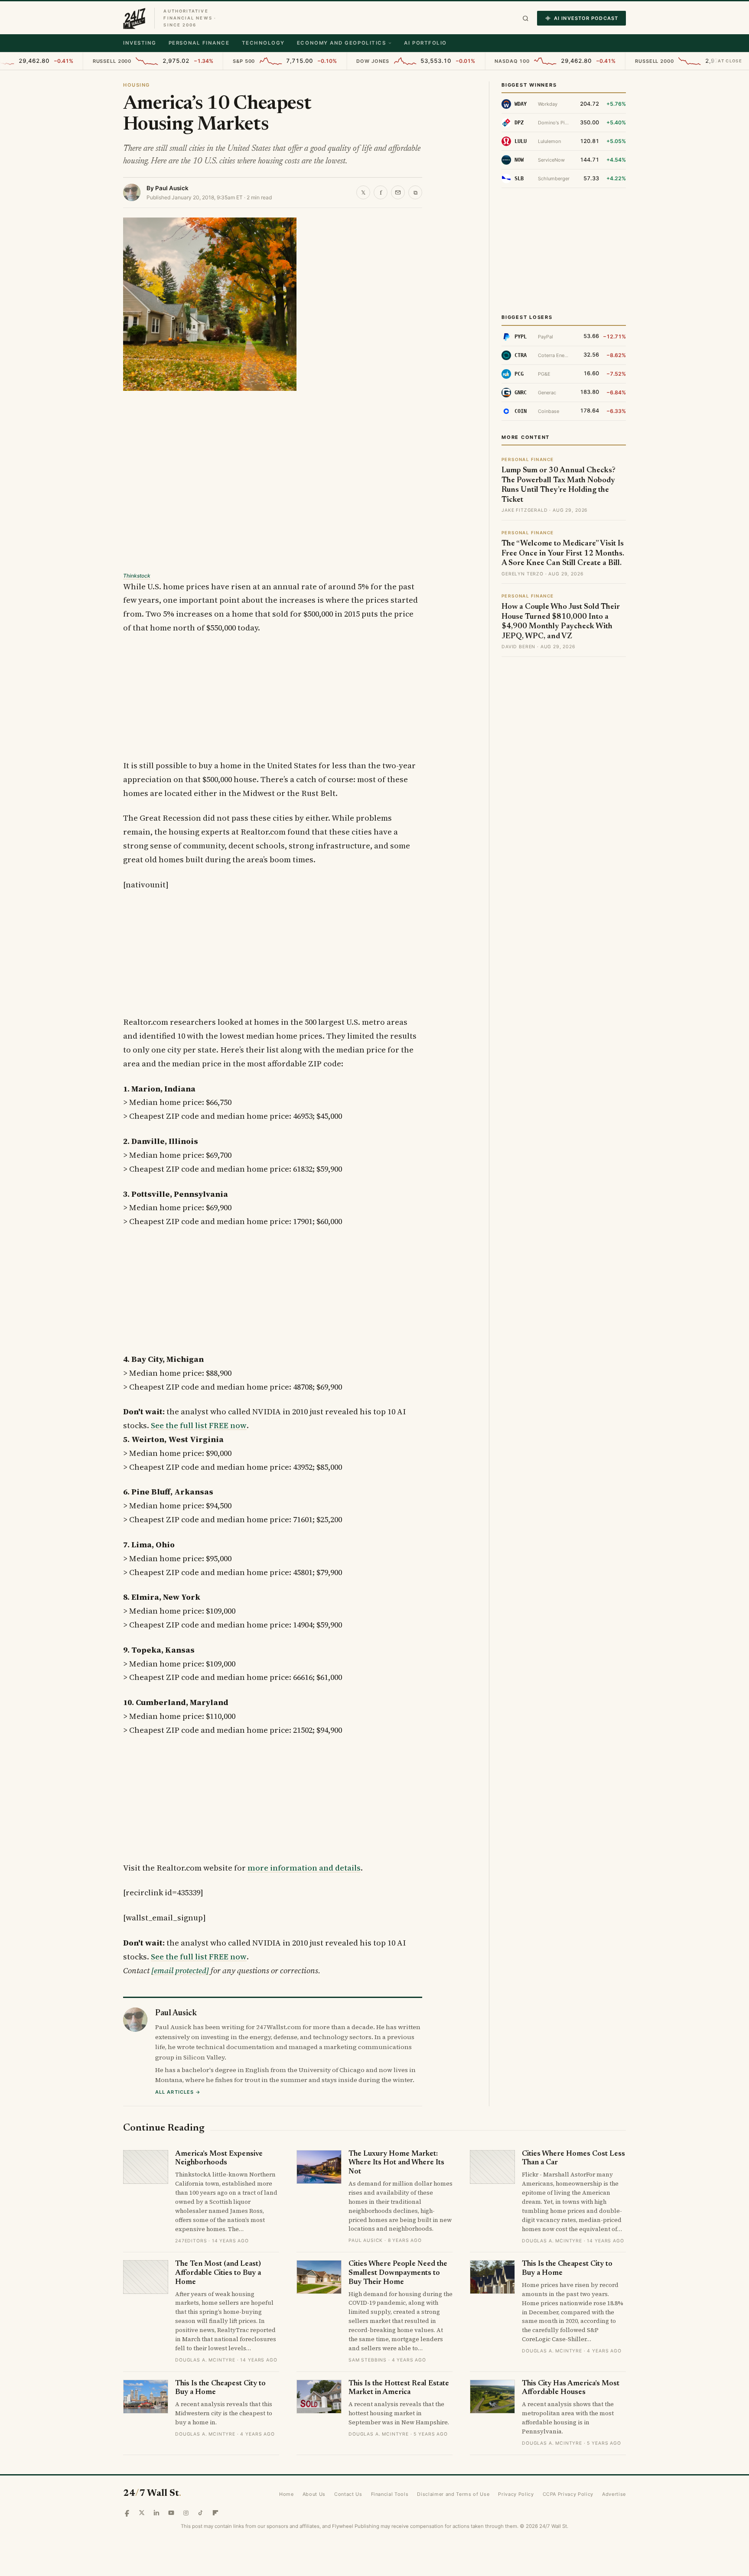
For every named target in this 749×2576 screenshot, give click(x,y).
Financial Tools (390, 2494)
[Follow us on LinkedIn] (156, 2513)
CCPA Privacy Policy (568, 2494)
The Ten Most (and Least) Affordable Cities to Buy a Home (218, 2273)
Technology (263, 43)
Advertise (614, 2494)
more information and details (304, 1868)
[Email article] (398, 192)
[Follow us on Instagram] (186, 2513)
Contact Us (348, 2494)
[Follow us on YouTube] (171, 2513)
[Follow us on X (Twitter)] (142, 2513)
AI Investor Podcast (586, 18)
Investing (140, 43)
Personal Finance (199, 43)
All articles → (178, 2092)
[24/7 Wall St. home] (134, 18)
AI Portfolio (425, 43)
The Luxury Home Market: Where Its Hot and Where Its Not (396, 2163)
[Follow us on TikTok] (201, 2513)
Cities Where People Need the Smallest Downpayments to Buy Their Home (398, 2273)
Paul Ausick (172, 188)
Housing (137, 85)
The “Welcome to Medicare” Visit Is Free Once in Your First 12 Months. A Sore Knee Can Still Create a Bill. (563, 554)
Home (287, 2494)
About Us (314, 2494)
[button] (526, 18)
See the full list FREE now (199, 1425)
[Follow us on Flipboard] (215, 2513)
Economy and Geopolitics (341, 43)
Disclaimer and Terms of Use (453, 2494)
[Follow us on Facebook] (127, 2513)
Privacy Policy (516, 2494)
